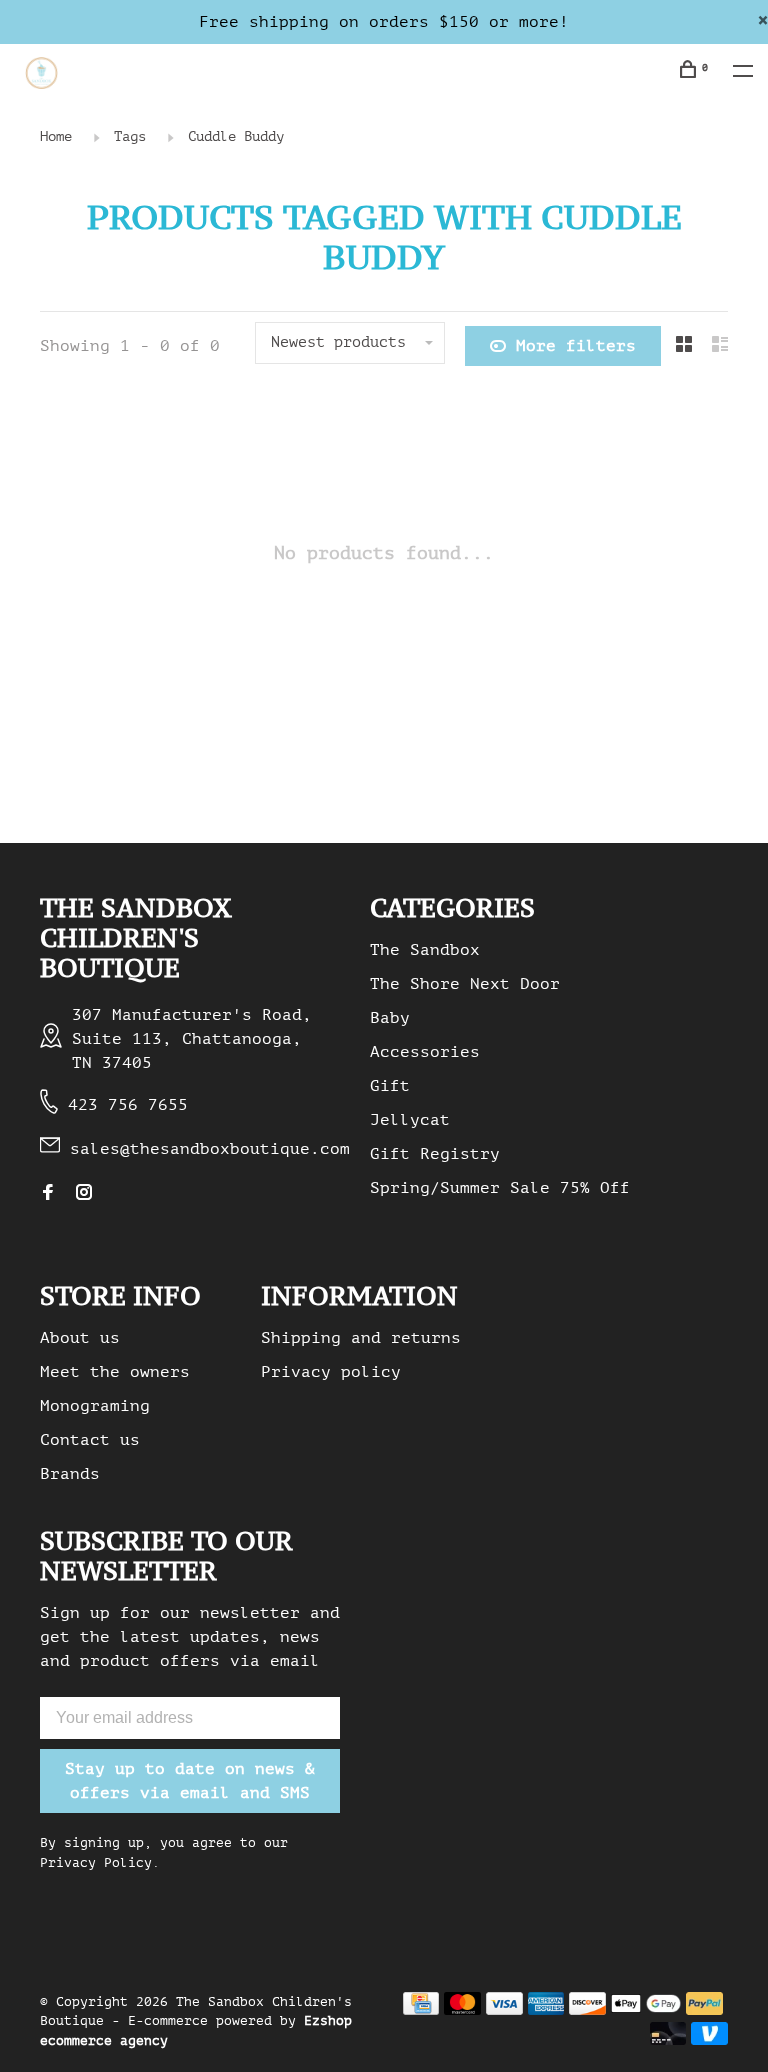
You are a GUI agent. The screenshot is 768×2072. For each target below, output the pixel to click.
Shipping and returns (361, 1338)
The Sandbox (425, 950)
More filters (576, 346)
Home (56, 136)
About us (80, 1338)
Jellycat (410, 1120)
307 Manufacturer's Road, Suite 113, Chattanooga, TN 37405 (192, 1039)
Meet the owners (115, 1372)
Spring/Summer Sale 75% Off (500, 1188)
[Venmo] (709, 2040)
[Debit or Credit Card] (668, 2040)
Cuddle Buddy (236, 136)
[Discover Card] (587, 2010)
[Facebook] (48, 1194)
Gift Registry (435, 1154)
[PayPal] (704, 2010)
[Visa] (504, 2010)
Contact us (90, 1440)
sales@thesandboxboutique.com (210, 1149)
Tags (130, 136)
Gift (390, 1086)
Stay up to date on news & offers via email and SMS (190, 1781)
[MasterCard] (462, 2010)
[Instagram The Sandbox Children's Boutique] (84, 1194)
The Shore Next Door (465, 984)
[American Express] (546, 2010)
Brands (70, 1474)
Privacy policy (331, 1372)
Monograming (95, 1406)
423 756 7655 (128, 1105)
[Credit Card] (421, 2010)
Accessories (425, 1052)
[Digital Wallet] (646, 2010)
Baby (390, 1018)
